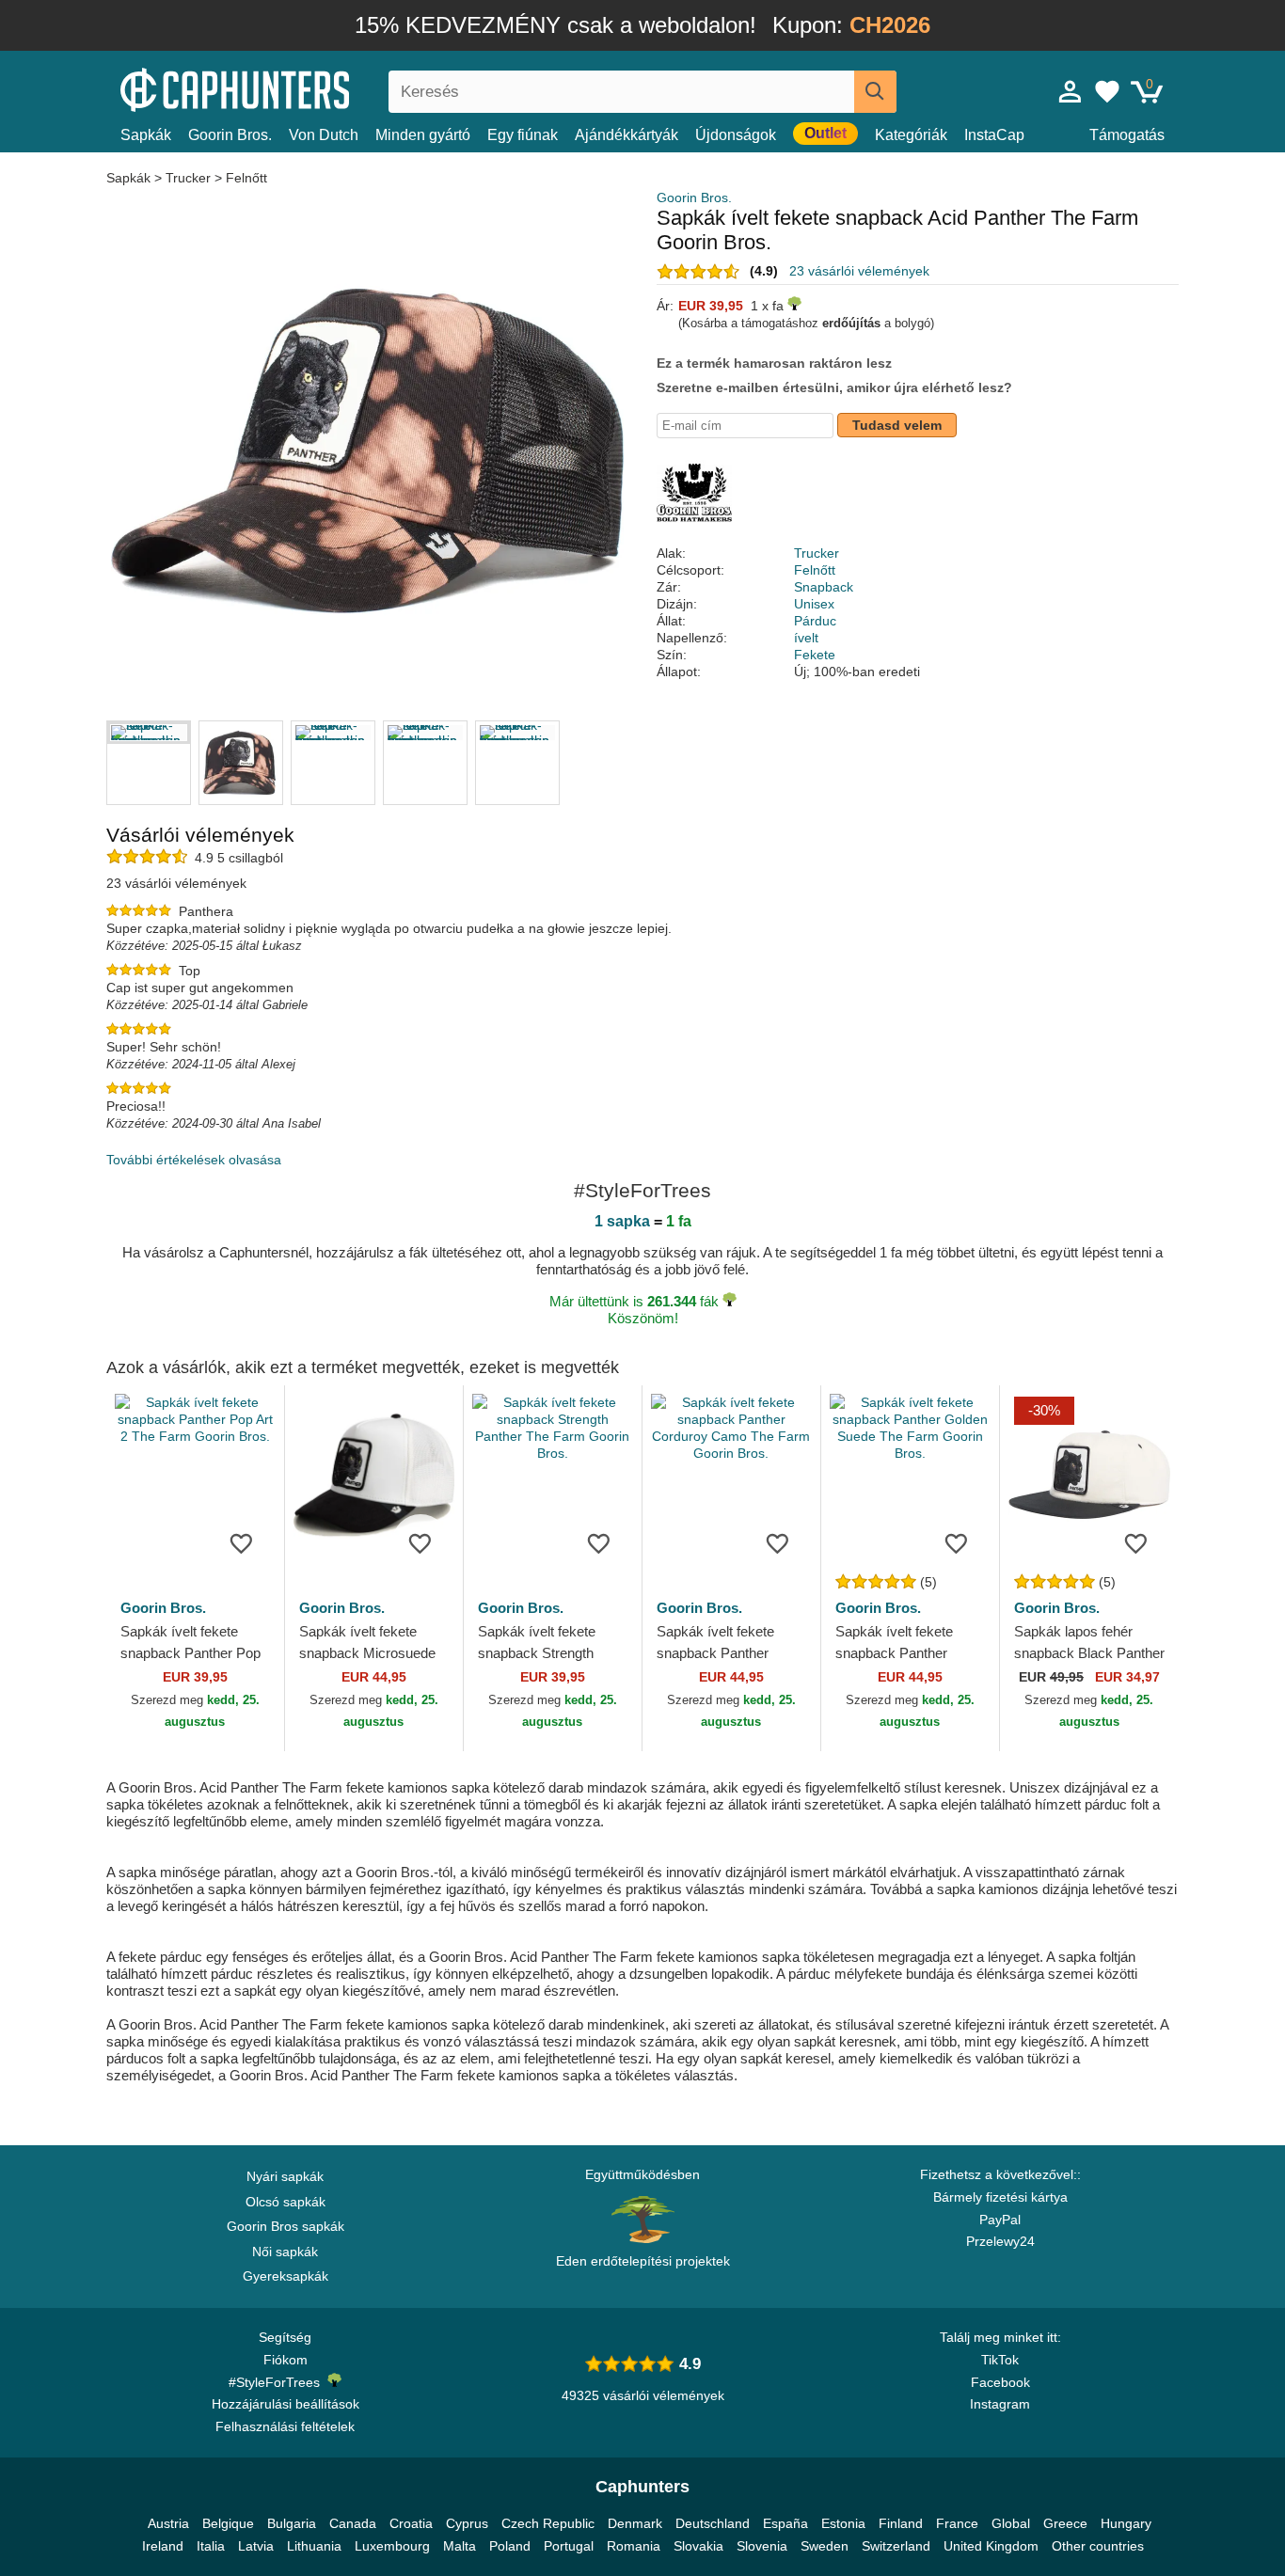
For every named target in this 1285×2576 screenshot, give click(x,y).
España (785, 2523)
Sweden (825, 2546)
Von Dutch (324, 135)
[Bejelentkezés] (1071, 91)
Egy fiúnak (523, 135)
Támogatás (1127, 135)
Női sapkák (285, 2252)
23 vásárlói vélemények (859, 271)
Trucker (188, 178)
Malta (460, 2546)
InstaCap (994, 135)
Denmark (635, 2523)
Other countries (1098, 2546)
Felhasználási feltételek (285, 2426)
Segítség (285, 2337)
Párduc (815, 621)
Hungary (1126, 2523)
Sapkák (146, 135)
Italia (211, 2546)
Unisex (814, 604)
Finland (901, 2523)
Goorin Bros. (230, 135)
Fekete (815, 655)
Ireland (163, 2546)
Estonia (843, 2523)
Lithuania (314, 2546)
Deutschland (713, 2523)
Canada (353, 2523)
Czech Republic (548, 2523)
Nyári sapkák (285, 2176)
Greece (1065, 2523)
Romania (634, 2546)
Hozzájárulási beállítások (286, 2404)
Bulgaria (292, 2523)
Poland (510, 2546)
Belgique (228, 2523)
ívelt (806, 638)
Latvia (256, 2546)
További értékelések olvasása (194, 1160)
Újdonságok (736, 135)
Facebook (1000, 2382)
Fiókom (286, 2360)
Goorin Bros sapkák (286, 2226)
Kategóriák (911, 135)
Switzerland (896, 2546)
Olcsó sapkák (286, 2202)
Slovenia (762, 2546)
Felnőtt (246, 178)
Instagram (1000, 2404)
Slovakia (698, 2546)
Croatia (411, 2523)
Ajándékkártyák (627, 135)
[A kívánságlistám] (1107, 91)
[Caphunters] (285, 88)
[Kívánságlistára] (242, 1542)
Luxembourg (392, 2546)
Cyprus (467, 2523)
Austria (168, 2523)
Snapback (824, 587)
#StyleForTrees (278, 2382)
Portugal (569, 2546)
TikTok (1000, 2360)
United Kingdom (991, 2546)
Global (1011, 2523)
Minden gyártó (423, 135)
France (957, 2523)
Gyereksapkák (286, 2276)
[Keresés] (875, 92)
